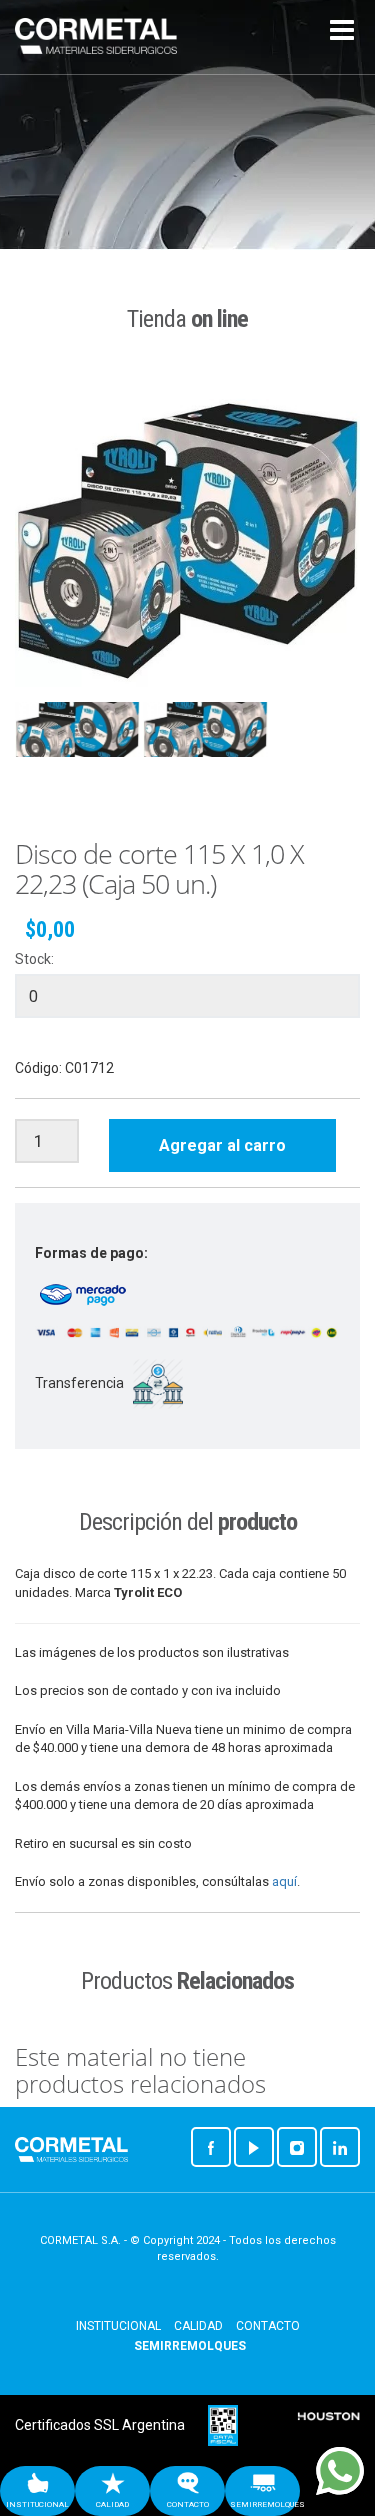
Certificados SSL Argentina (100, 2425)
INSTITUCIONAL (118, 2326)
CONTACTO (268, 2326)
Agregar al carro (222, 1145)
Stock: (34, 959)
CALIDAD (198, 2326)
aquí (284, 1881)
